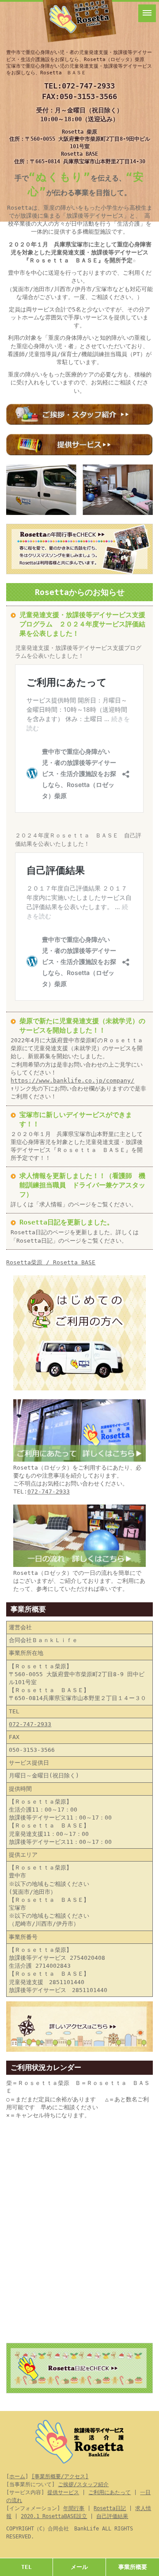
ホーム (17, 2476)
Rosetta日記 (110, 2508)
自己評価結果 (112, 2516)
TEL (26, 2567)
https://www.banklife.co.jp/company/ (72, 1081)
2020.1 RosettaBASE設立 (54, 2516)
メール (79, 2567)
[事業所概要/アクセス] (60, 2476)
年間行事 (74, 2508)
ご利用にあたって (110, 2492)
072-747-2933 (88, 86)
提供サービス (63, 2492)
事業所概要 (133, 2567)
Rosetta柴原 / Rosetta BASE (51, 1262)
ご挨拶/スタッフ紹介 (83, 2484)
